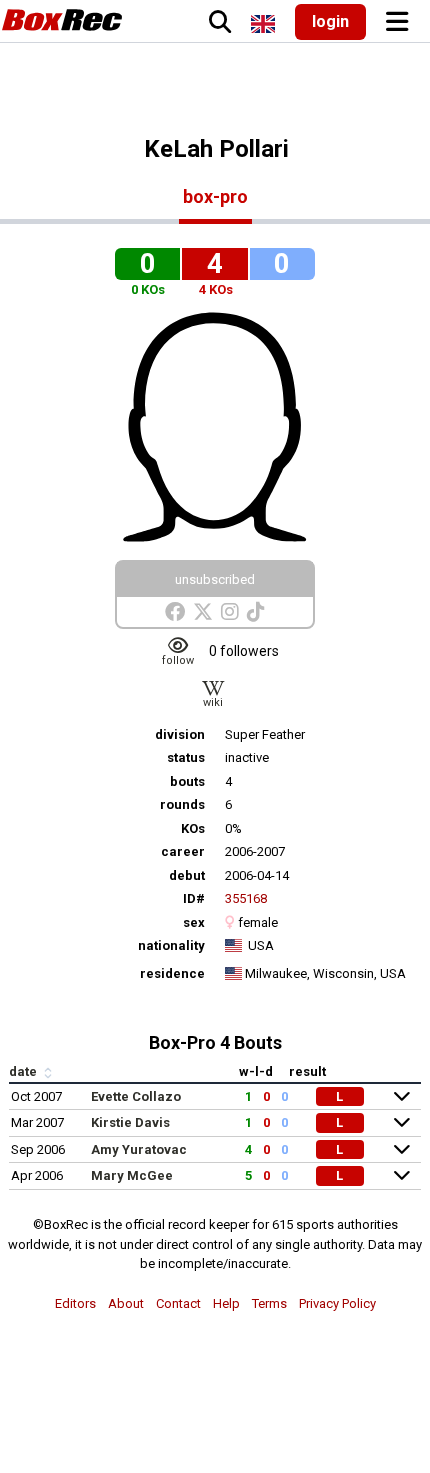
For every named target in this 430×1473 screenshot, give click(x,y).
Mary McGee (132, 1175)
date (24, 1071)
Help (226, 1303)
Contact (178, 1303)
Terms (269, 1303)
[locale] (263, 24)
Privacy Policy (337, 1303)
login (330, 21)
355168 (246, 898)
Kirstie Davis (130, 1122)
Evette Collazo (136, 1096)
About (126, 1303)
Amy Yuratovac (139, 1149)
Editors (75, 1303)
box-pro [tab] (215, 196)
